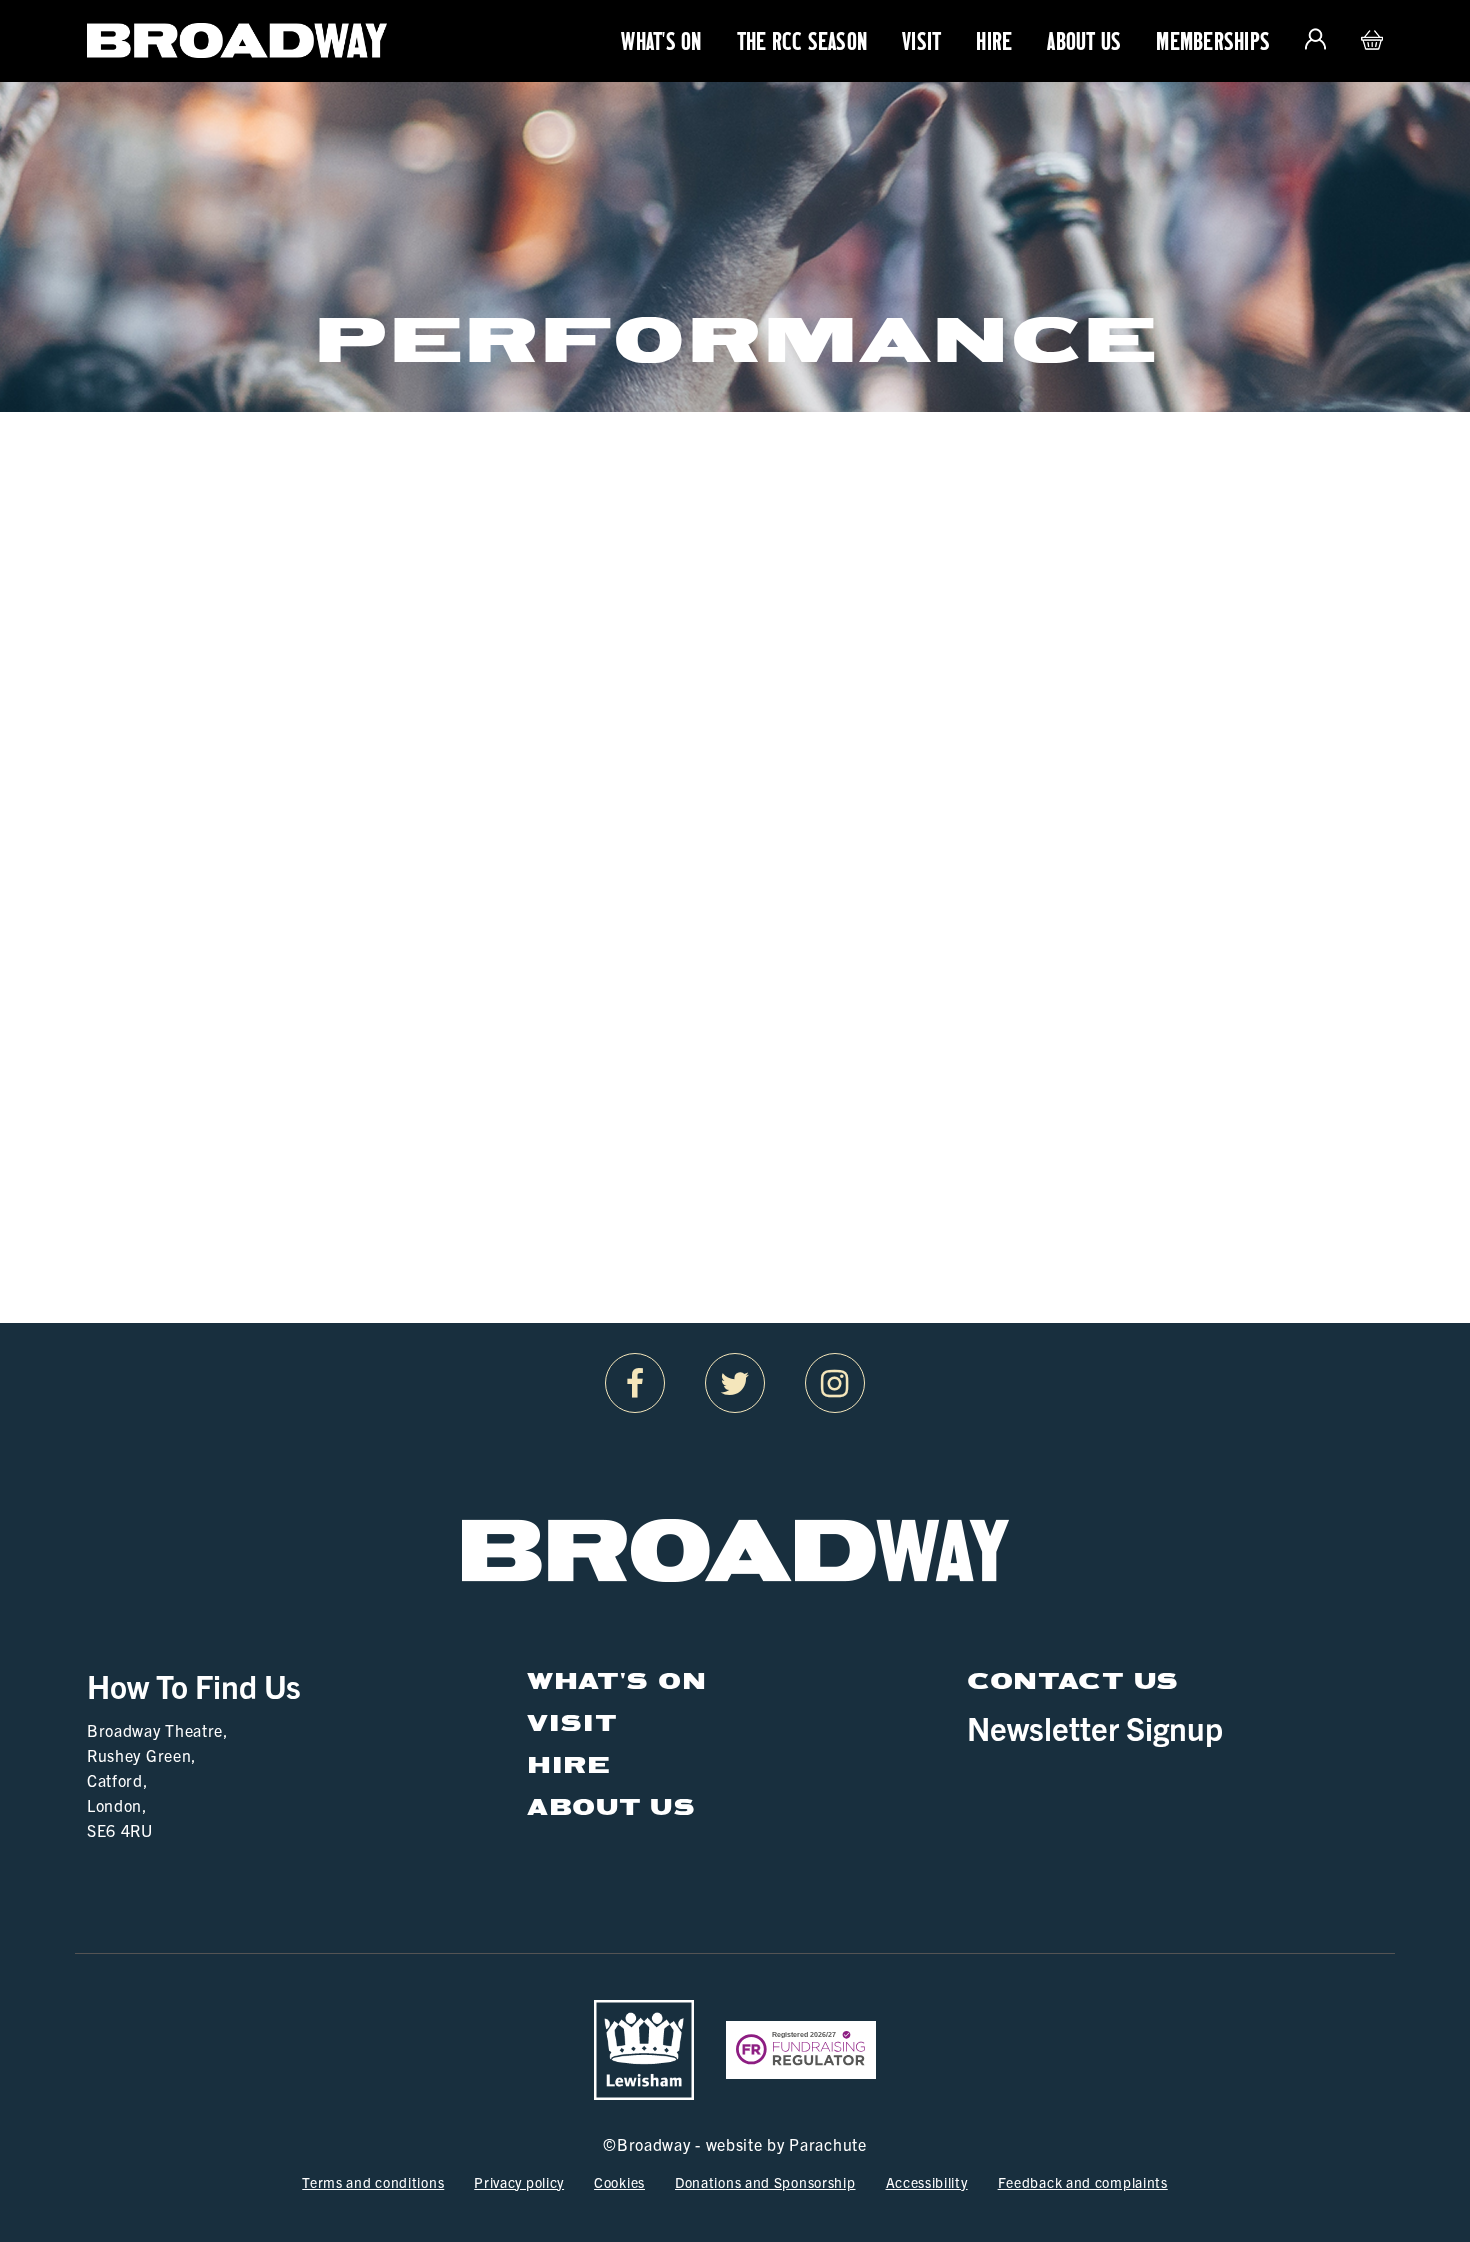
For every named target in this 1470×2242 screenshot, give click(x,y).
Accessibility (927, 2182)
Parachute (827, 2144)
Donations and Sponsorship (765, 2182)
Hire (994, 41)
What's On (661, 41)
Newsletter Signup (1095, 1727)
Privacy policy (519, 2182)
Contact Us (1073, 1680)
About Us (1084, 41)
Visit (921, 41)
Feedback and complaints (1083, 2182)
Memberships (1213, 41)
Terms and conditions (373, 2182)
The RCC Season (802, 41)
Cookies (619, 2182)
